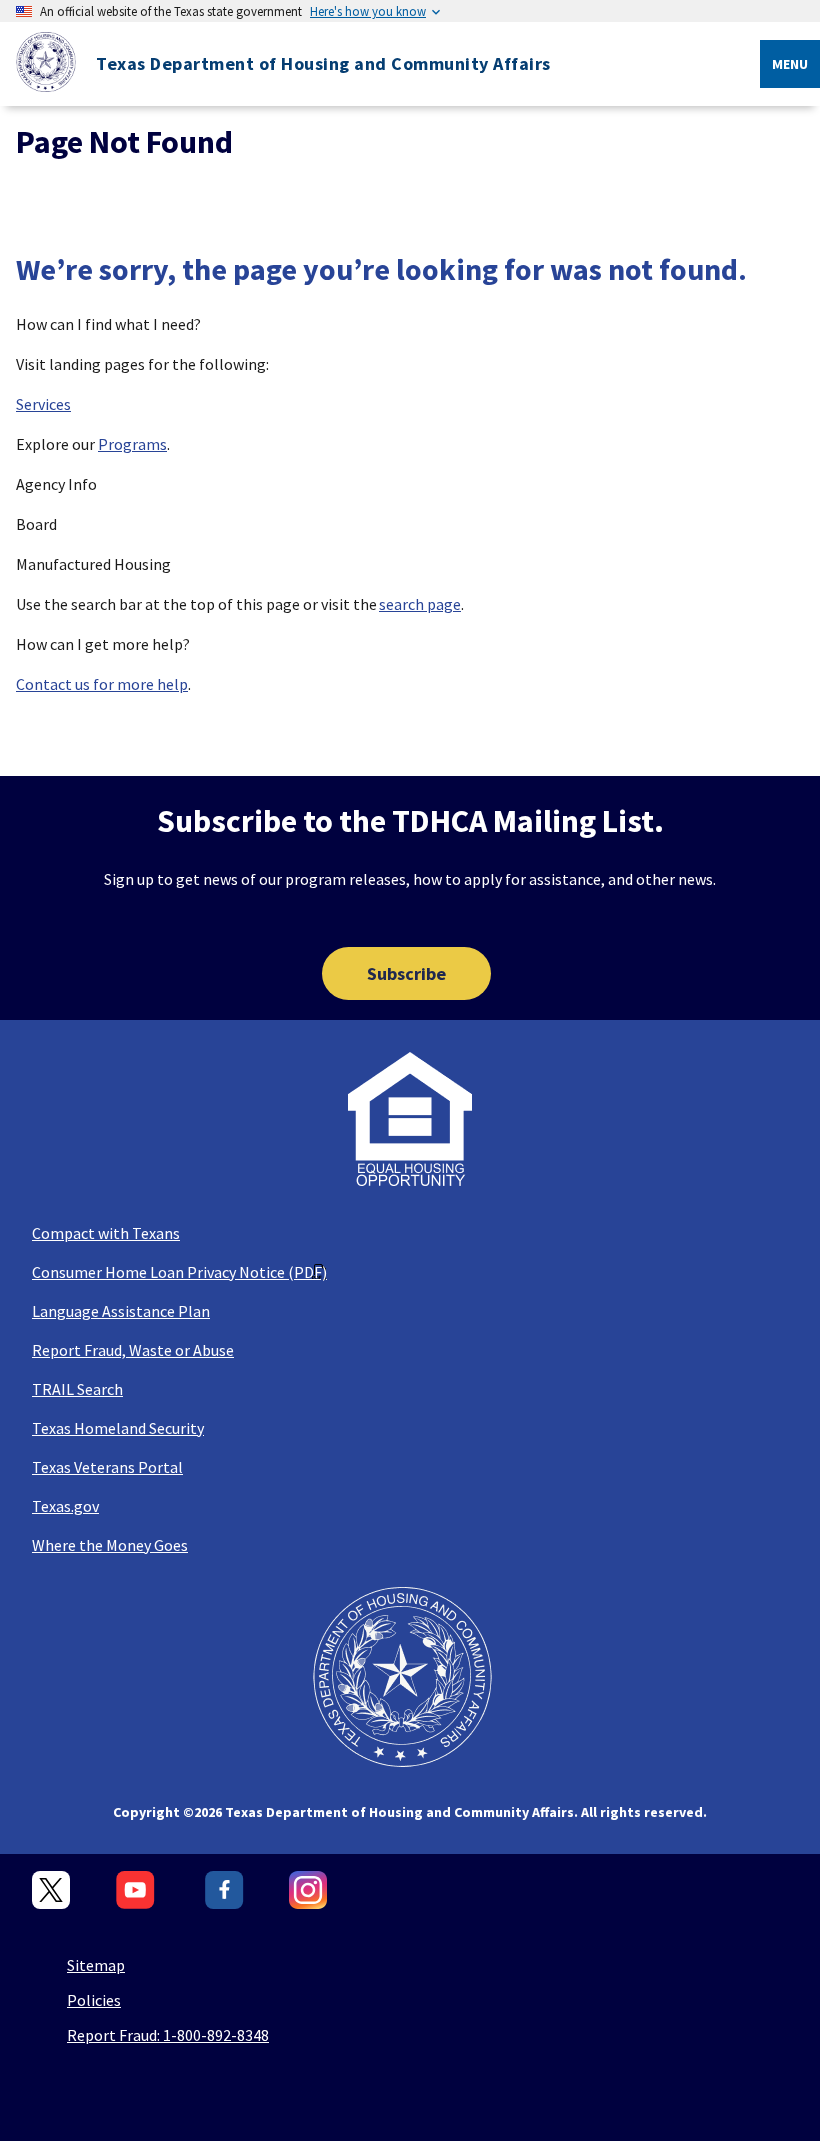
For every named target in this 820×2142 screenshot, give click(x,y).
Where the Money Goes (110, 1545)
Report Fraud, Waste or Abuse (133, 1350)
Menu (790, 64)
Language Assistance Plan (121, 1311)
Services (43, 404)
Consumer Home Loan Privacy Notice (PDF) (179, 1272)
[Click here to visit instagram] (308, 1890)
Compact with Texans (106, 1233)
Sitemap (96, 1965)
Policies (94, 2000)
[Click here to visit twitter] (51, 1890)
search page (420, 604)
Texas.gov (65, 1506)
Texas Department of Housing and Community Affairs (323, 64)
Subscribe (406, 973)
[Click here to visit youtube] (138, 1890)
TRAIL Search (77, 1389)
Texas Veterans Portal (107, 1467)
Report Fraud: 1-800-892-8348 (168, 2035)
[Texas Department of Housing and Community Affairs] (38, 64)
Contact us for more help (102, 684)
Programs (132, 444)
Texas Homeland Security (118, 1428)
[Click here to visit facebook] (224, 1890)
